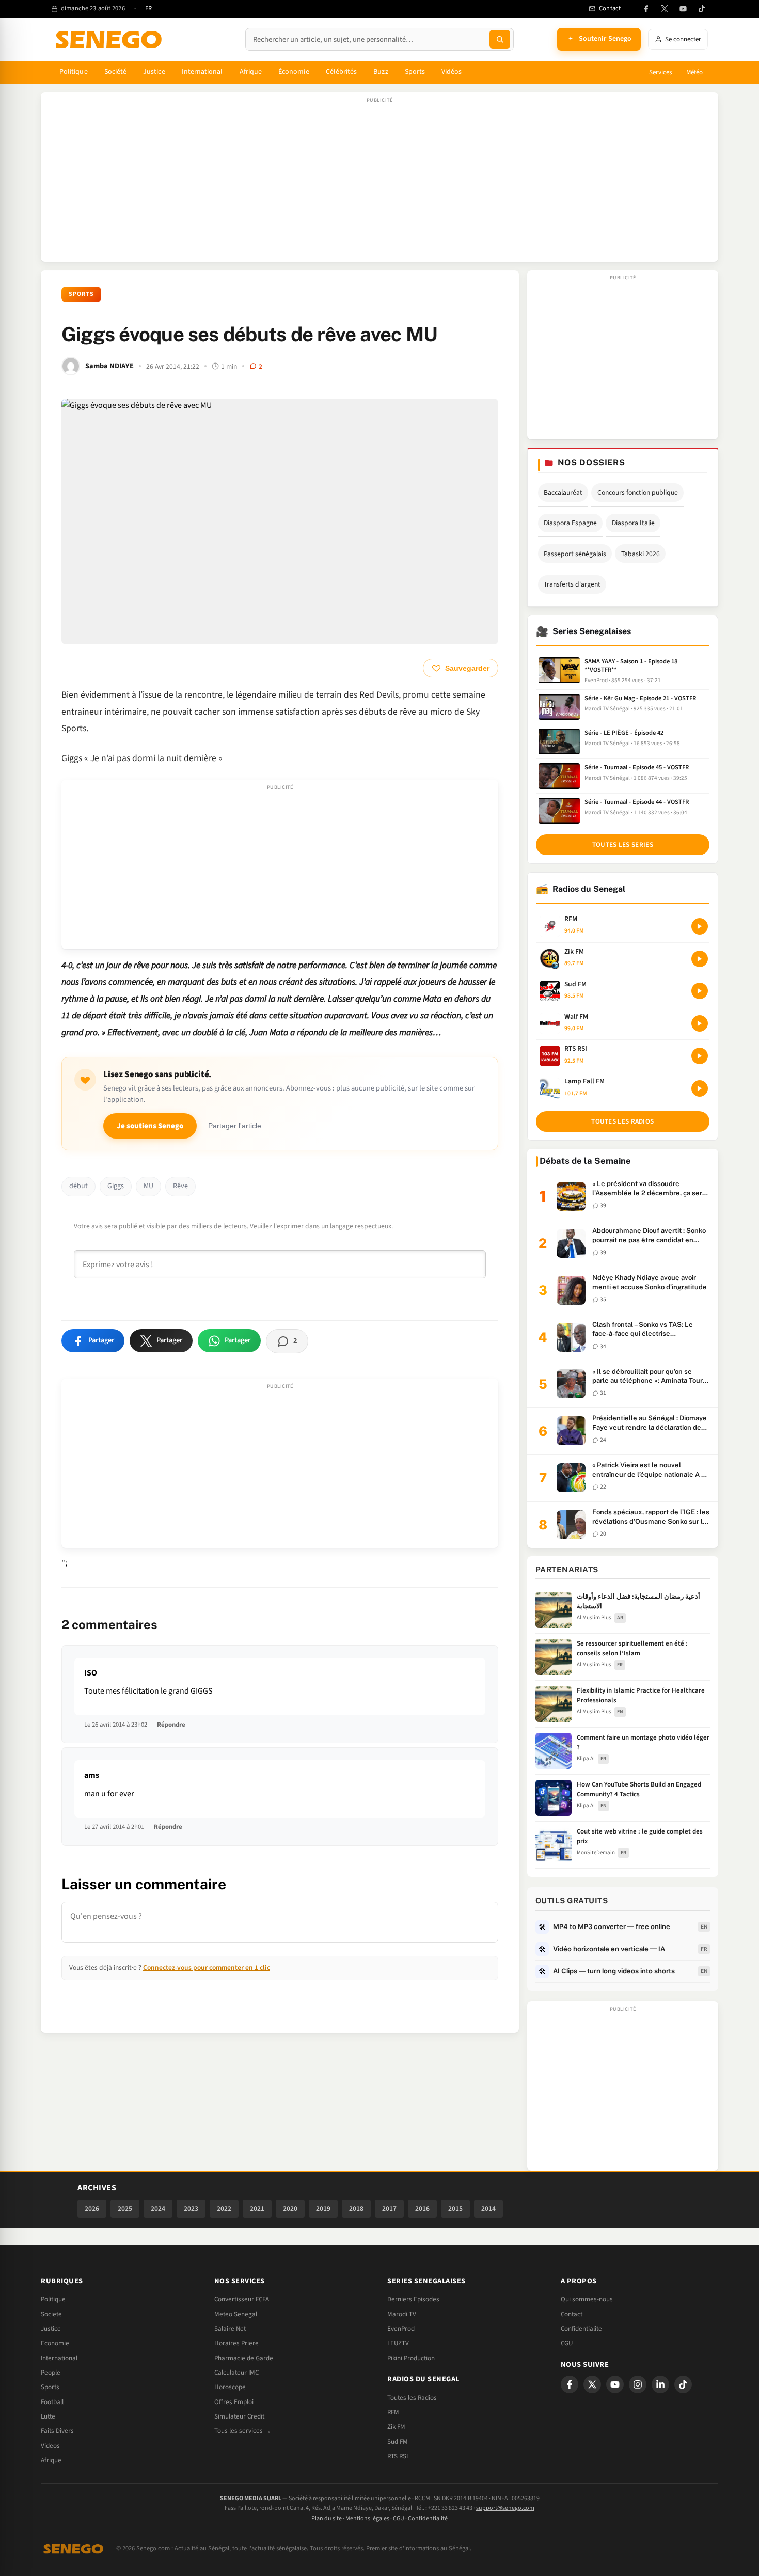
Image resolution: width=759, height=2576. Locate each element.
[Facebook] (646, 9)
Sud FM (398, 2442)
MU (148, 1186)
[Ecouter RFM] (700, 926)
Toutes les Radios (412, 2398)
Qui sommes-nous (587, 2299)
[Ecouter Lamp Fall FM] (700, 1088)
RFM (393, 2412)
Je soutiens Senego (150, 1126)
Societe (51, 2314)
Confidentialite (581, 2329)
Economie (55, 2343)
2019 (323, 2209)
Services (660, 72)
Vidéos (452, 72)
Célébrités (342, 72)
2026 (92, 2209)
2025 (125, 2209)
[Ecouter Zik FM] (700, 959)
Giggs (116, 1186)
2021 (257, 2209)
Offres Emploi (234, 2402)
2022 (224, 2209)
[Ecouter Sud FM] (700, 991)
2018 (356, 2209)
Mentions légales (367, 2518)
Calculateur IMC (236, 2373)
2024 (158, 2209)
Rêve (180, 1186)
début (78, 1186)
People (51, 2373)
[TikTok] (702, 9)
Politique (74, 72)
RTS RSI (398, 2456)
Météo (694, 72)
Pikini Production (411, 2358)
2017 (389, 2209)
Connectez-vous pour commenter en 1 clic (207, 1967)
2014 (488, 2209)
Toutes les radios (622, 1121)
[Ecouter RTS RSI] (700, 1056)
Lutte (48, 2416)
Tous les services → (243, 2431)
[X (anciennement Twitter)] (665, 9)
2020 (290, 2209)
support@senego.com (505, 2508)
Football (52, 2402)
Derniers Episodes (413, 2299)
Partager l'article (235, 1126)
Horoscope (230, 2387)
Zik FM (396, 2427)
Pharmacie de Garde (244, 2358)
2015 (455, 2209)
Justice (154, 72)
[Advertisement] (379, 182)
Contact (572, 2314)
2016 (422, 2209)
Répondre (171, 1725)
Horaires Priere (236, 2343)
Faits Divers (57, 2431)
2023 (191, 2209)
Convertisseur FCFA (242, 2299)
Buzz (381, 72)
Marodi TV (402, 2314)
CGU (567, 2343)
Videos (50, 2446)
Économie (294, 72)
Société (116, 72)
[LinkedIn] (660, 2384)
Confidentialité (428, 2518)
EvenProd (401, 2329)
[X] (592, 2384)
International (202, 72)
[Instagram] (638, 2384)
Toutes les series (623, 845)
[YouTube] (683, 9)
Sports (415, 72)
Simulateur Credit (239, 2416)
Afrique (251, 72)
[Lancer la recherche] (500, 39)
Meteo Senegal (236, 2314)
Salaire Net (230, 2329)
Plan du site (327, 2518)
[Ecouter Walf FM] (700, 1023)
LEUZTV (398, 2343)
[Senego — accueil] (110, 39)
